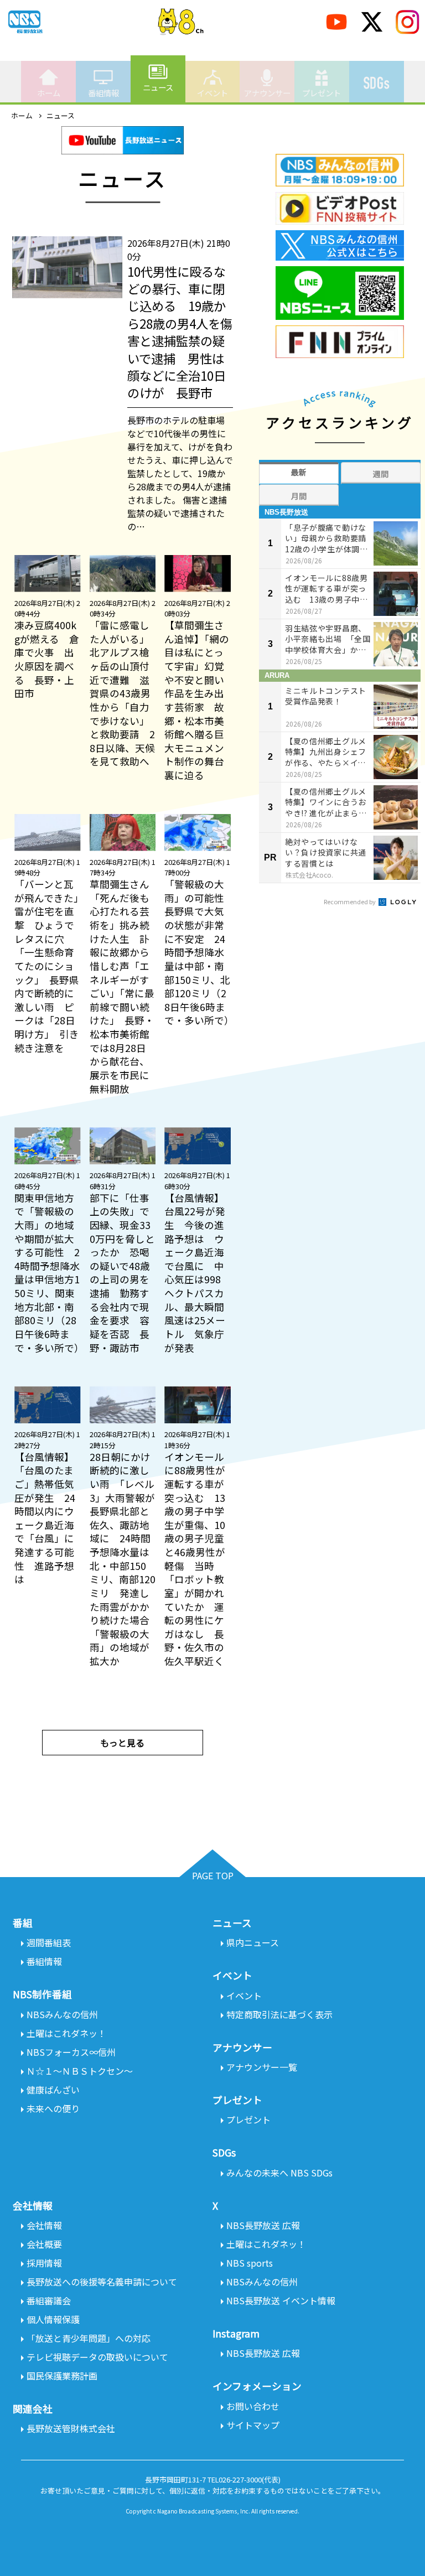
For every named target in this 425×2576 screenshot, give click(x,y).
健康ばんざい (53, 2090)
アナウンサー (267, 93)
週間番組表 (49, 1942)
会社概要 (44, 2244)
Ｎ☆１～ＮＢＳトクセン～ (80, 2071)
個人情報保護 (53, 2319)
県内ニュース (253, 1942)
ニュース (158, 87)
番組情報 (103, 93)
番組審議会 (49, 2300)
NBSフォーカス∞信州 (71, 2052)
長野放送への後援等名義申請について (102, 2282)
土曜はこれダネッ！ (66, 2033)
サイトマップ (253, 2425)
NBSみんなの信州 (62, 2014)
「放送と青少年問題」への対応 (89, 2338)
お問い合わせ (253, 2406)
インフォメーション (257, 2386)
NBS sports (250, 2263)
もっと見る (122, 1743)
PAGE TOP (213, 1875)
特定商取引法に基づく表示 (279, 2014)
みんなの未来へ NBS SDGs (279, 2173)
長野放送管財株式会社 (71, 2428)
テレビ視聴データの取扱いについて (97, 2357)
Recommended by (350, 901)
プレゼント (322, 93)
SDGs (377, 83)
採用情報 (44, 2263)
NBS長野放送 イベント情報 (281, 2300)
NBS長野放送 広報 (263, 2225)
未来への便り (53, 2108)
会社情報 (44, 2225)
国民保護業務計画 (62, 2376)
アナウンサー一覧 (262, 2067)
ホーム (49, 93)
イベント (212, 93)
